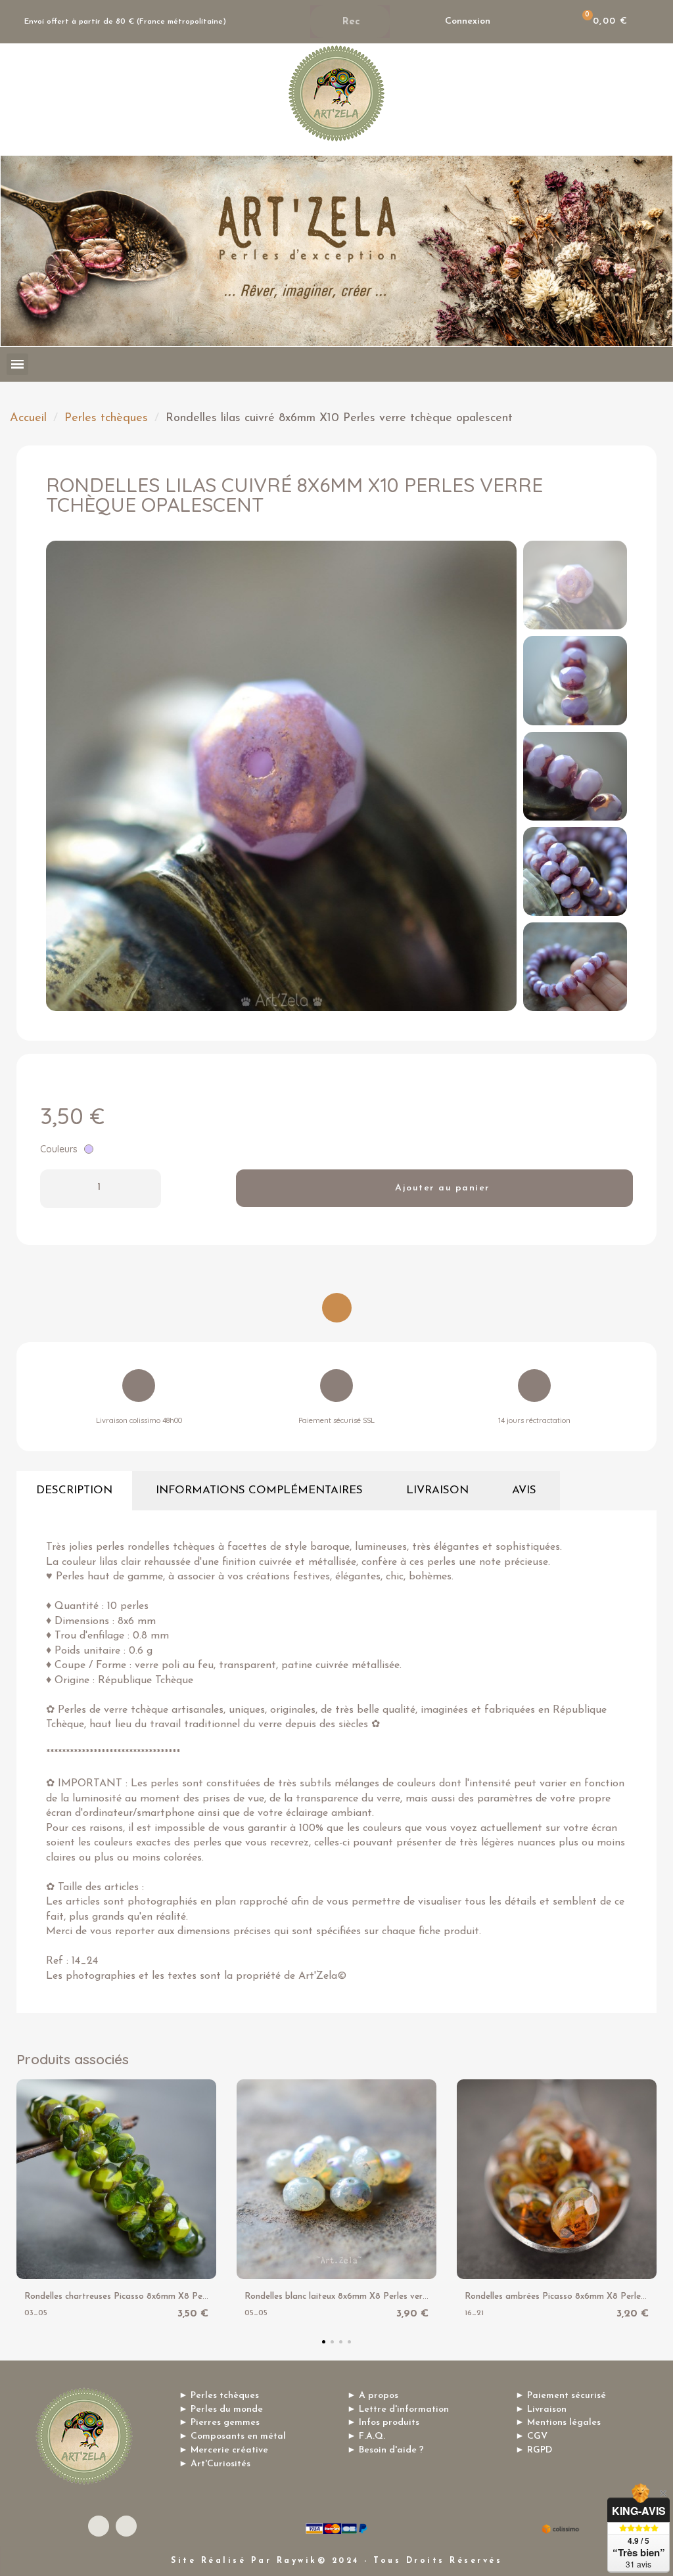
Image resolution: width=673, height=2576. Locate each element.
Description (74, 1490)
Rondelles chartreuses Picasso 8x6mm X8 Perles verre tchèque (149, 2296)
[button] (60, 776)
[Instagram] (126, 2526)
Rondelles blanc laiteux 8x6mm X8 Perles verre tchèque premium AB (380, 2296)
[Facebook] (99, 2526)
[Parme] (89, 1149)
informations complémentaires (259, 1490)
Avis (524, 1490)
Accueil (28, 418)
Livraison (437, 1490)
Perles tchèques (106, 418)
